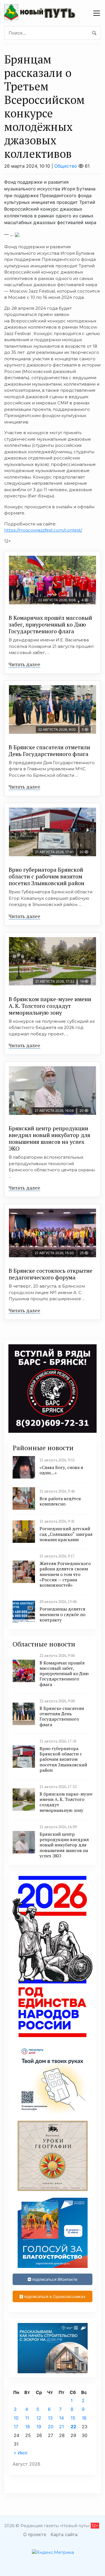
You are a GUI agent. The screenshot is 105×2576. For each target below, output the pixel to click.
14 (61, 2418)
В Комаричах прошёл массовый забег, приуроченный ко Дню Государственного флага (50, 624)
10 (16, 2418)
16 (84, 2418)
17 (16, 2427)
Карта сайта (64, 2534)
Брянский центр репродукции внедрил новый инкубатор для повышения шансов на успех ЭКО (49, 1138)
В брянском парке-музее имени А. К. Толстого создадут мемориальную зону (50, 1006)
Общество (66, 166)
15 (73, 2418)
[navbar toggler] (97, 13)
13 (50, 2418)
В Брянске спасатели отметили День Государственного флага (49, 751)
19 (39, 2427)
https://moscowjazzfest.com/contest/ (43, 530)
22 (73, 2427)
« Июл (20, 2453)
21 (61, 2427)
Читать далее (25, 664)
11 (27, 2418)
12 (39, 2418)
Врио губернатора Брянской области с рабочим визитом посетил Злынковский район (46, 876)
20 (51, 2427)
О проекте (35, 2534)
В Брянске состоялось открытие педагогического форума (51, 1274)
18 (28, 2427)
